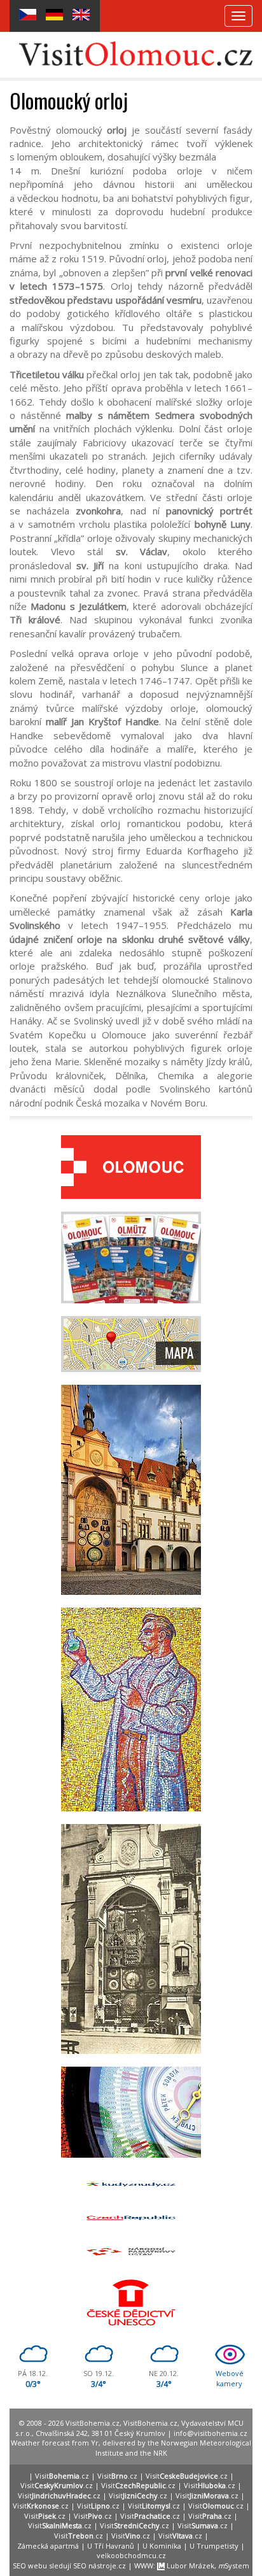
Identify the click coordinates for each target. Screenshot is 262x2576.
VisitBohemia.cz (150, 2423)
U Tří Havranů (111, 2546)
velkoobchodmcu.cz (131, 2555)
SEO (19, 2565)
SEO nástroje (95, 2565)
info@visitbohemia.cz (210, 2433)
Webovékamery (230, 2378)
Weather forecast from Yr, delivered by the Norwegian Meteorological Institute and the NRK (131, 2448)
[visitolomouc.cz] (136, 53)
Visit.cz (62, 2476)
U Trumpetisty (214, 2546)
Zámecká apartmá (48, 2546)
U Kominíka (162, 2546)
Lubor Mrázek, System (207, 2565)
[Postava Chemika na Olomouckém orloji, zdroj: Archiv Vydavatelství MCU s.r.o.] (131, 1709)
